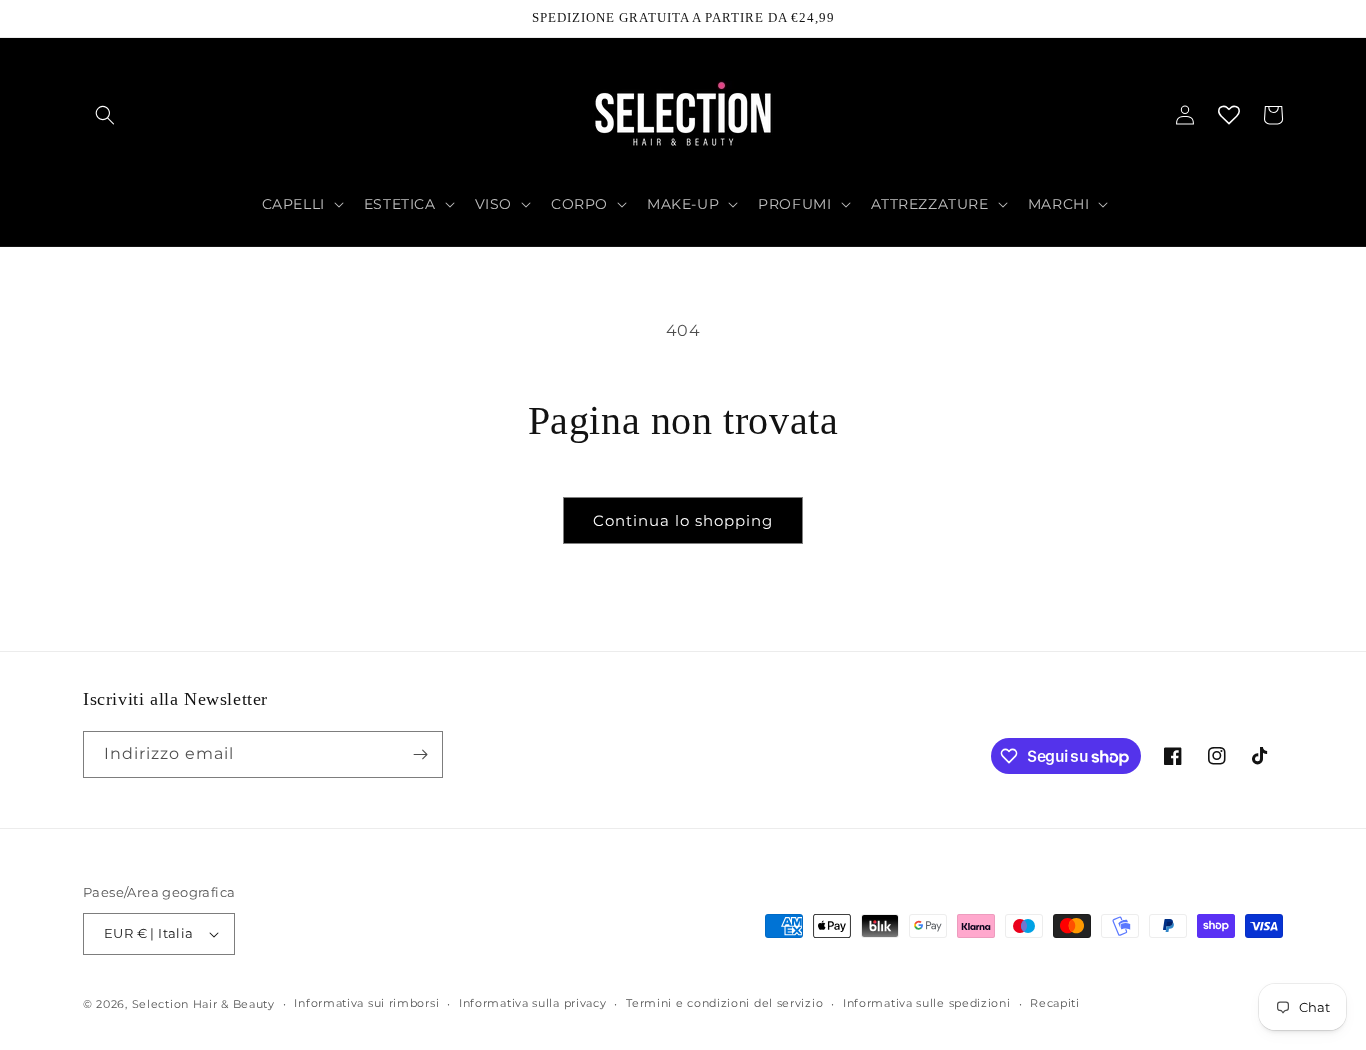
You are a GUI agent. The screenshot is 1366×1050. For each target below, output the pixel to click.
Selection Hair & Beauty (203, 1004)
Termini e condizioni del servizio (724, 1003)
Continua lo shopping (683, 520)
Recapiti (1055, 1003)
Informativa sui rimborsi (366, 1003)
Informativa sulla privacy (533, 1003)
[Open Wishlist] (1229, 115)
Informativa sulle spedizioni (927, 1003)
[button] (105, 115)
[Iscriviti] (420, 754)
